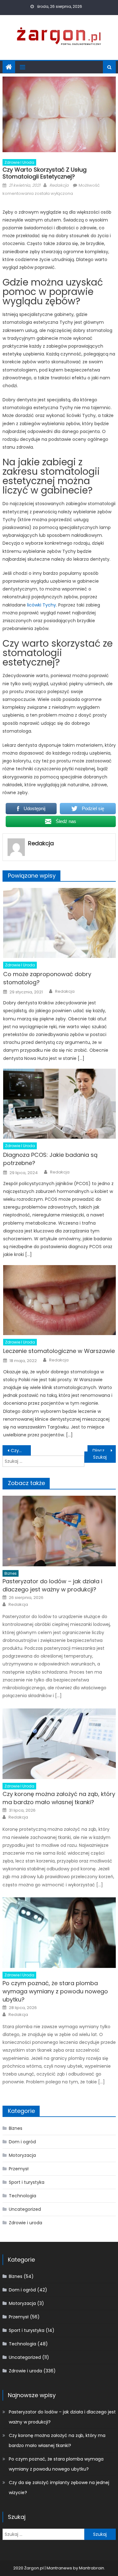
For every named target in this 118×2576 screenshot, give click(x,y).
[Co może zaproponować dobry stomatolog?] (59, 923)
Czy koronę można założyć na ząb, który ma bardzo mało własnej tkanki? (59, 1798)
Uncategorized (25, 2209)
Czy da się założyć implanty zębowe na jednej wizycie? (59, 2488)
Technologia (22, 2196)
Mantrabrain (92, 2568)
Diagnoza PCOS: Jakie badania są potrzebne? (50, 1159)
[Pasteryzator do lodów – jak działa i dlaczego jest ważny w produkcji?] (59, 1531)
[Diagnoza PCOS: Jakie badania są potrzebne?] (59, 1104)
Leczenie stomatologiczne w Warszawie (59, 1351)
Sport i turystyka (27, 2182)
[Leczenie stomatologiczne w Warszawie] (59, 1300)
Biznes (11, 1573)
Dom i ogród (22, 2142)
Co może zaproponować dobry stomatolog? (47, 978)
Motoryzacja (22, 2155)
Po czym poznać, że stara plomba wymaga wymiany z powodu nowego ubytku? (55, 1991)
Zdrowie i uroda (19, 162)
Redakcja (59, 185)
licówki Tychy (42, 605)
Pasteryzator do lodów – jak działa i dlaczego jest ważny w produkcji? (52, 1585)
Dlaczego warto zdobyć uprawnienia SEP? (104, 1451)
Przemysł (19, 2169)
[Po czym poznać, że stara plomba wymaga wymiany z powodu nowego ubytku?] (59, 1933)
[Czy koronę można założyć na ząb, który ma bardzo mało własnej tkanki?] (59, 1744)
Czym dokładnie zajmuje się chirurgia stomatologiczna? (21, 1451)
